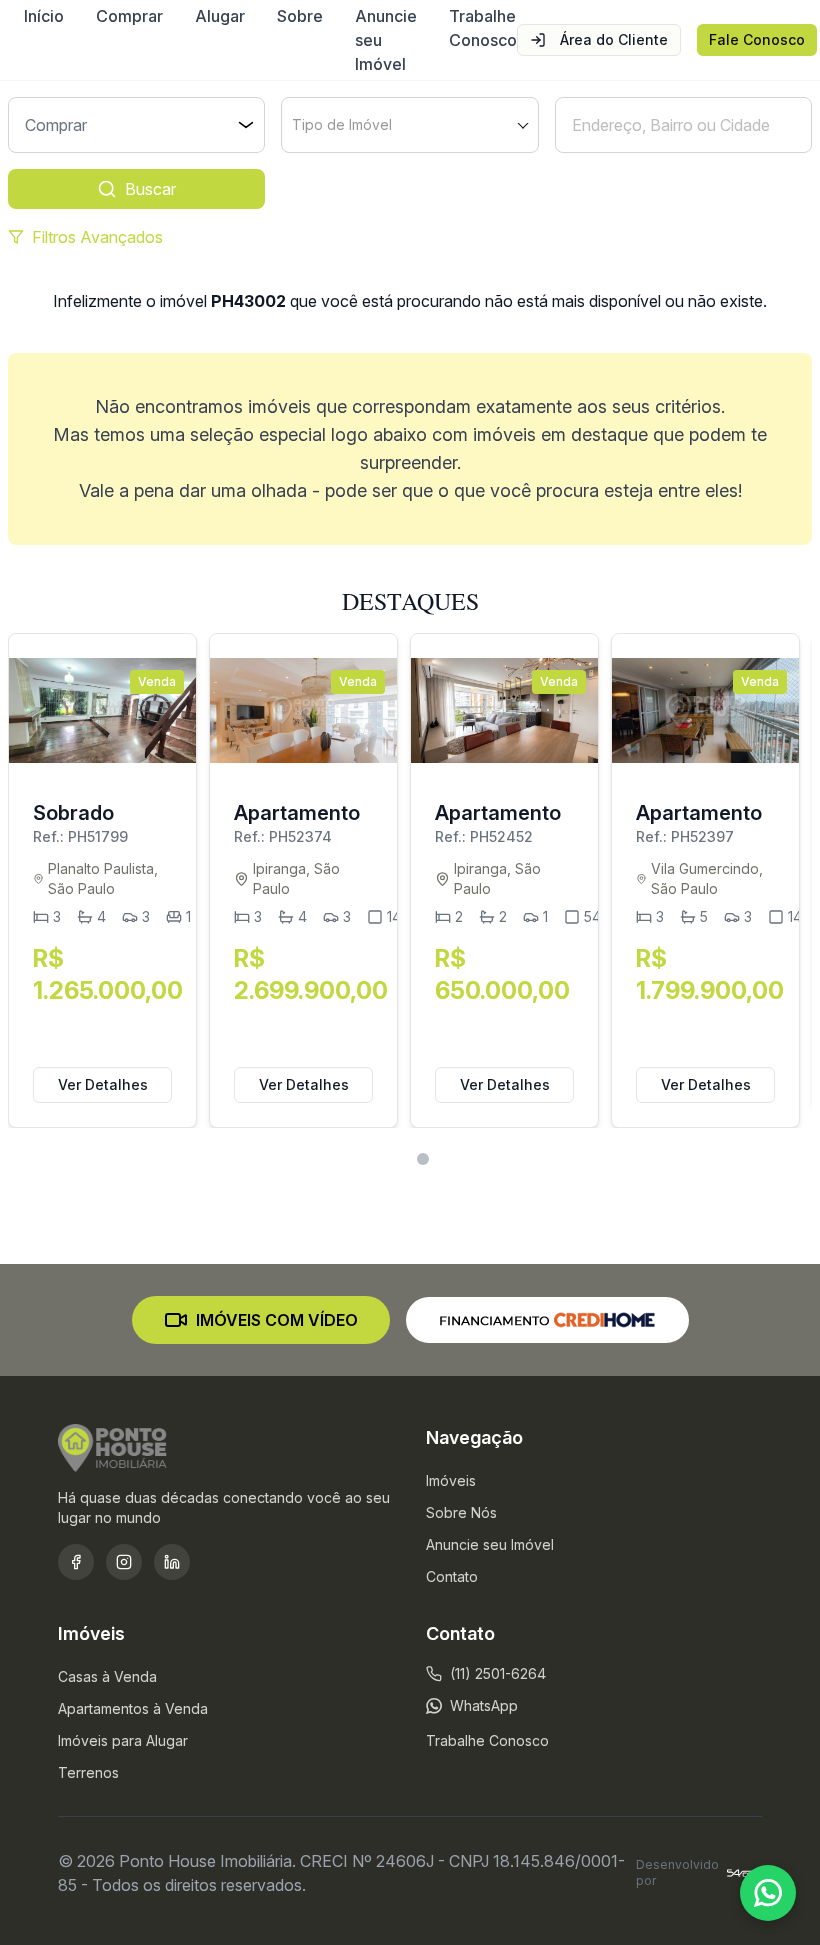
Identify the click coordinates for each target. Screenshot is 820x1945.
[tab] (397, 1159)
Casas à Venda (107, 1676)
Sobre (300, 16)
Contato (452, 1576)
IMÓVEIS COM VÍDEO (277, 1320)
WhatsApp (484, 1705)
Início (44, 16)
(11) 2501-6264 (498, 1673)
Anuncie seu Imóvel (386, 40)
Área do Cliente (614, 39)
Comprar (129, 16)
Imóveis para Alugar (123, 1740)
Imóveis (451, 1480)
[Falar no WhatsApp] (768, 1893)
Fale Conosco (757, 39)
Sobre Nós (461, 1512)
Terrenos (88, 1772)
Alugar (220, 16)
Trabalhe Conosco (483, 28)
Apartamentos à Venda (133, 1708)
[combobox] (409, 125)
